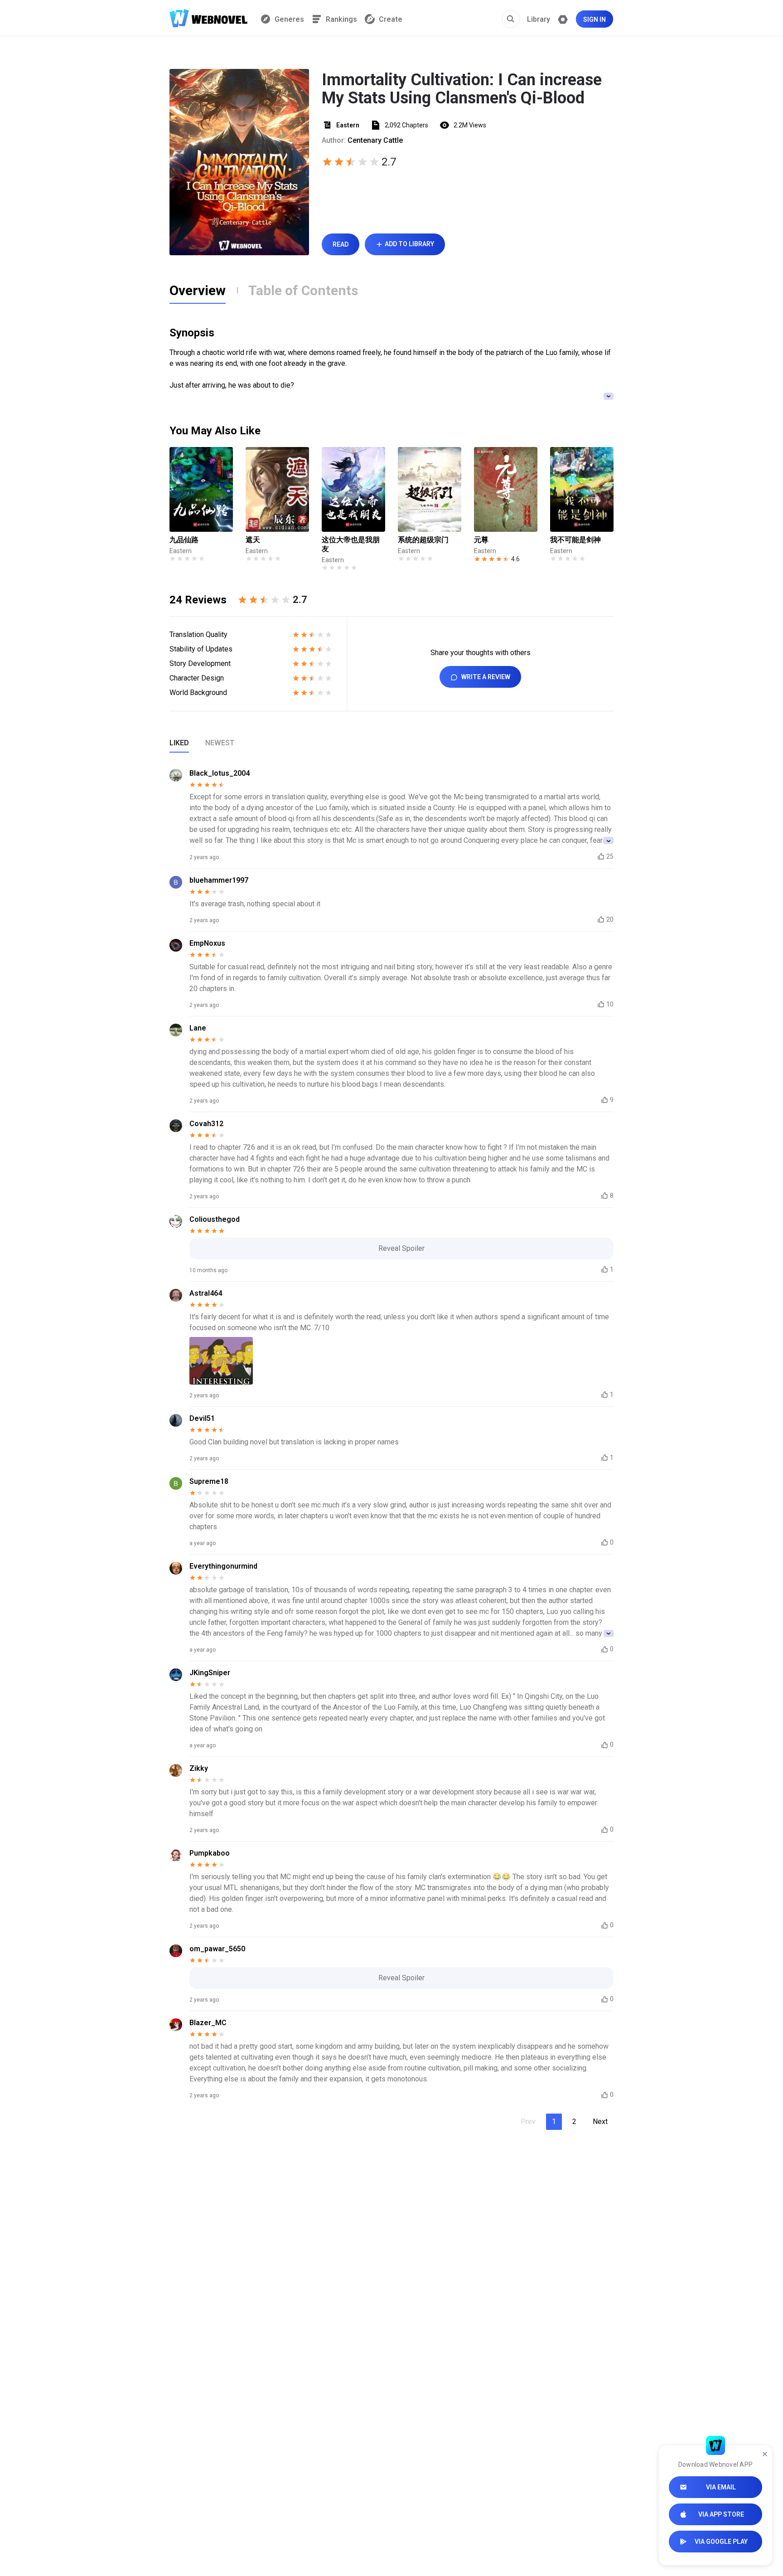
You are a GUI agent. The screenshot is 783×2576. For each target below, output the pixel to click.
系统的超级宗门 (423, 540)
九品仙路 (184, 540)
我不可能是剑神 (575, 540)
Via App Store (721, 2514)
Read (341, 244)
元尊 (481, 540)
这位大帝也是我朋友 (351, 544)
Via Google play (721, 2542)
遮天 (253, 540)
